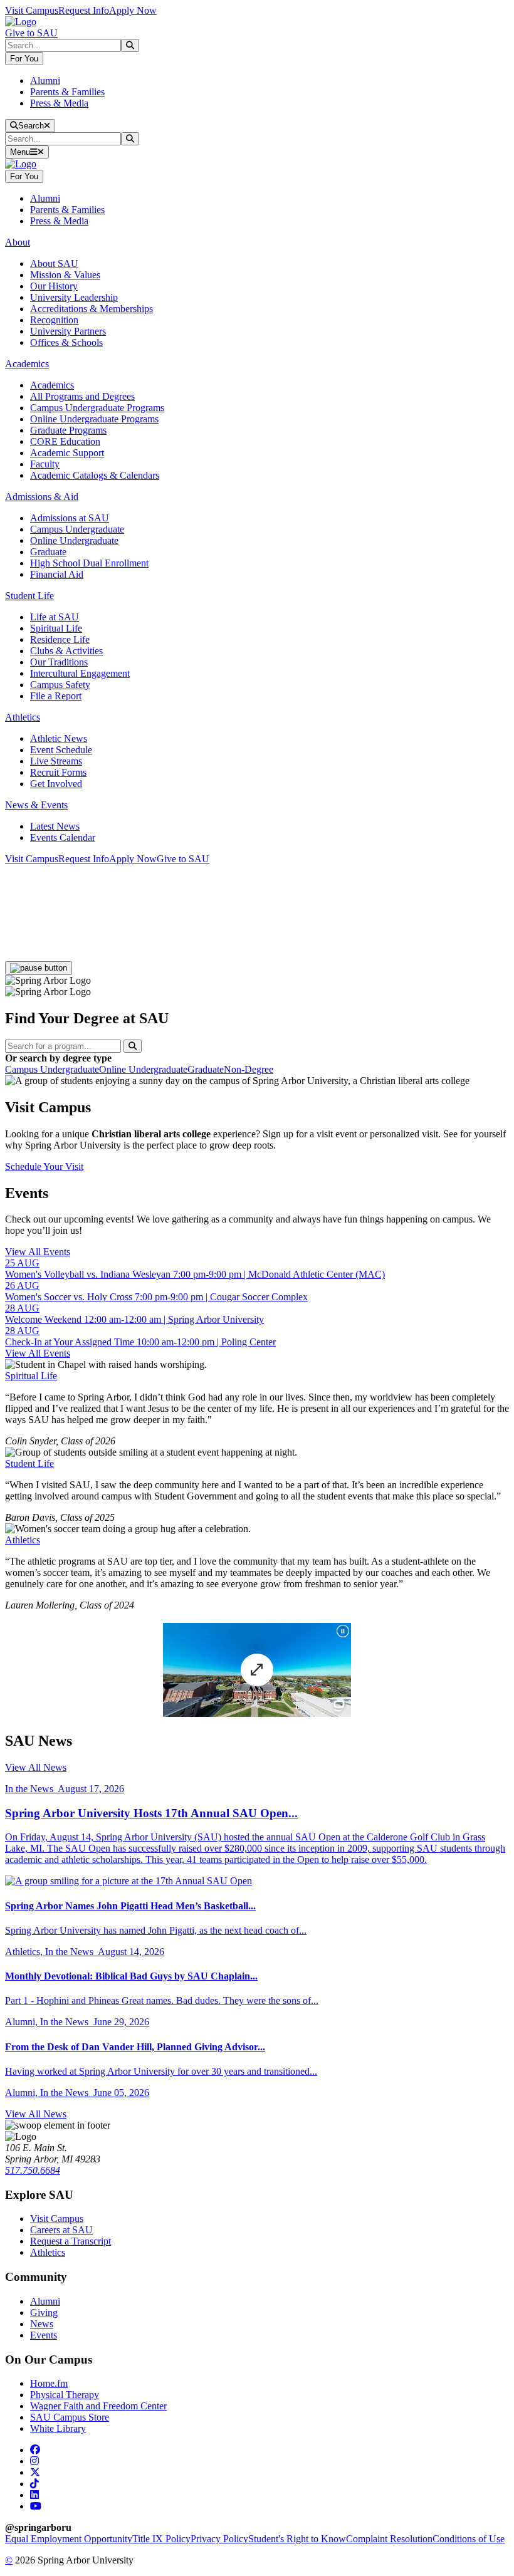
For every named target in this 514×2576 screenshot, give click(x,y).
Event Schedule (61, 750)
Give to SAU (31, 33)
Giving (44, 2313)
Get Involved (56, 784)
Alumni (45, 81)
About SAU (54, 263)
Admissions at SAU (70, 518)
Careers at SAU (61, 2230)
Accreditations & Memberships (92, 309)
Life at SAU (55, 617)
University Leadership (74, 297)
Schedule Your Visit (44, 1166)
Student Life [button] (29, 596)
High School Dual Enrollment (89, 563)
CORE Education (65, 441)
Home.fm (49, 2383)
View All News (36, 1767)
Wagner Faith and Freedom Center (98, 2406)
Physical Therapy (65, 2395)
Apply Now (133, 10)
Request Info (84, 10)
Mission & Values (65, 275)
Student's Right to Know (297, 2539)
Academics (52, 385)
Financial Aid (57, 574)
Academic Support (67, 453)
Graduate (48, 552)
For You (24, 59)
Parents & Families (67, 92)
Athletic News (59, 738)
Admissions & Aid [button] (42, 497)
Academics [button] (27, 364)
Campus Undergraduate (77, 529)
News (42, 2324)
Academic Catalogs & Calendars (95, 475)
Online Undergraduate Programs (94, 419)
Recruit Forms (58, 772)
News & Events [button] (36, 805)
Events (44, 2335)
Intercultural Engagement (80, 673)
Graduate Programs (68, 430)
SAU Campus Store (70, 2417)
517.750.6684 (33, 2170)
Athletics (23, 1540)
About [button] (18, 242)
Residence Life (60, 639)
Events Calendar (63, 837)
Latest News (55, 826)
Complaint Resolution (389, 2539)
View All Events (38, 1252)
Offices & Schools (66, 342)
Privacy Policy (219, 2539)
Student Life (29, 1463)
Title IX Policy (161, 2539)
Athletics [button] (23, 717)
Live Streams (56, 761)
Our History (54, 286)
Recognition (54, 320)
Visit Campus (32, 10)
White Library (58, 2428)
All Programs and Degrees (82, 396)
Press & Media (59, 103)
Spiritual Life (56, 628)
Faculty (45, 464)
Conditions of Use (469, 2539)
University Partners (68, 331)
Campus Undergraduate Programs (97, 408)
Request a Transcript (71, 2241)
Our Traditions (59, 662)
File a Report (56, 696)
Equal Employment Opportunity (69, 2539)
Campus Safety (60, 685)
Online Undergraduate (74, 540)
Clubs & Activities (66, 651)
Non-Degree (249, 1069)
